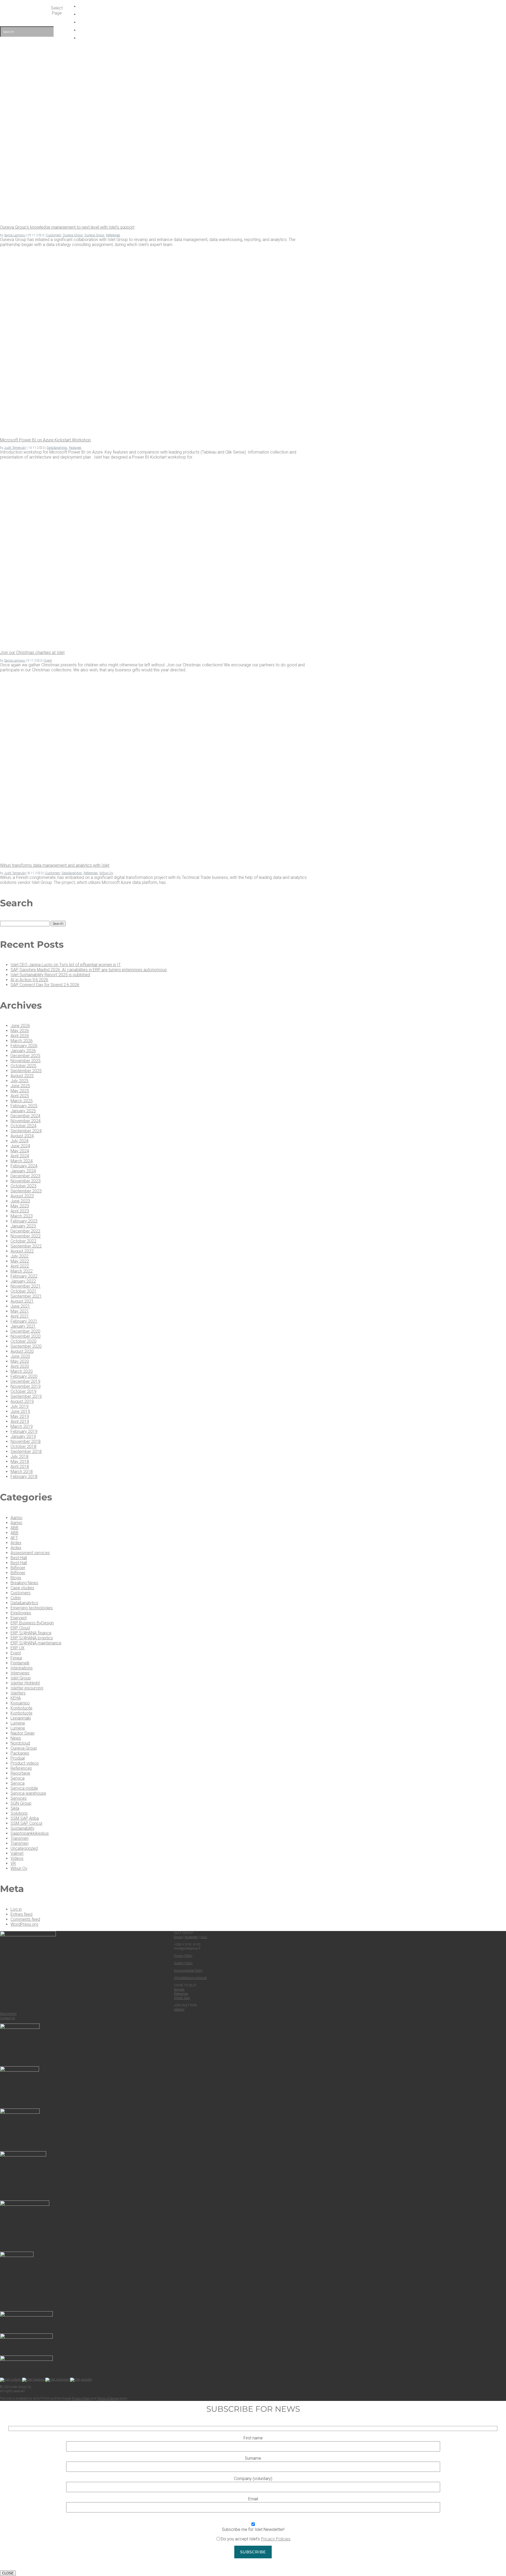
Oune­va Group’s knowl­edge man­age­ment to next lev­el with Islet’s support (67, 227)
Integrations (22, 1668)
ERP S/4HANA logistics (32, 1638)
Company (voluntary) (253, 2479)
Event (48, 661)
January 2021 (23, 1326)
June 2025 (20, 1086)
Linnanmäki (21, 1718)
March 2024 (22, 1161)
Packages (75, 448)
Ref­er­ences (181, 1994)
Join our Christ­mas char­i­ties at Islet (32, 653)
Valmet (17, 1853)
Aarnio (16, 1518)
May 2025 (20, 1091)
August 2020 (22, 1351)
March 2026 (22, 1041)
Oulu (204, 1937)
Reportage (20, 1773)
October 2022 (23, 1241)
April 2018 (20, 1467)
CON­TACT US (255, 30)
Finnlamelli (20, 1663)
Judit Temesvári (15, 448)
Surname (253, 2458)
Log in (16, 1909)
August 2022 (22, 1251)
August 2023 (22, 1196)
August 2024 (22, 1136)
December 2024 (25, 1116)
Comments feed (25, 1919)
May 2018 (20, 1462)
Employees (21, 1613)
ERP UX (18, 1648)
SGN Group (21, 1803)
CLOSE (8, 2573)
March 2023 (22, 1216)
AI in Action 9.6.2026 (29, 980)
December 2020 (25, 1331)
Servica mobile (24, 1788)
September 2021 (26, 1296)
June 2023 (20, 1201)
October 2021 (23, 1291)
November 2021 (26, 1286)
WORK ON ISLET (255, 14)
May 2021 (20, 1311)
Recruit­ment (8, 2014)
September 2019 (26, 1396)
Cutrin (16, 1598)
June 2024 (20, 1146)
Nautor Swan (23, 1733)
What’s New (182, 1998)
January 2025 (23, 1111)
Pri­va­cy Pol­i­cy (81, 2399)
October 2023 (23, 1186)
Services (19, 1798)
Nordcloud (20, 1743)
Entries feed (21, 1914)
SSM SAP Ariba (25, 1818)
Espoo (178, 1937)
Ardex (16, 1543)
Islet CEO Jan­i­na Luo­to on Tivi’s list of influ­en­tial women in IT (66, 965)
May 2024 (20, 1151)
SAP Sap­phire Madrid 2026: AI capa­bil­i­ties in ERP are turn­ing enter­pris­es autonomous (89, 970)
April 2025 (20, 1096)
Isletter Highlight (25, 1683)
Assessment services (30, 1553)
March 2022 (22, 1271)
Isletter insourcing (27, 1688)
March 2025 (22, 1101)
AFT (14, 1538)
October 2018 (23, 1446)
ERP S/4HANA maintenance (36, 1643)
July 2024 (20, 1141)
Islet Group (21, 1678)
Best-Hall (19, 1558)
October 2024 (23, 1126)
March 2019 (22, 1426)
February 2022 (24, 1276)
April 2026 (20, 1036)
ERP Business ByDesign (32, 1623)
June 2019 (20, 1411)
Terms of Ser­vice (108, 2399)
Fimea (16, 1658)
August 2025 (22, 1076)
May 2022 (20, 1261)
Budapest (191, 1937)
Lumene (18, 1723)
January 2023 (23, 1226)
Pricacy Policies (276, 2539)
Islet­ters (179, 2010)
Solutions (19, 1813)
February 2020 (24, 1376)
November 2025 (26, 1061)
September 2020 (26, 1346)
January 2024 (23, 1171)
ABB (14, 1528)
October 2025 (23, 1066)
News (16, 1738)
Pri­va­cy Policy (183, 1956)
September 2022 (26, 1246)
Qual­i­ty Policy (183, 1963)
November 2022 (26, 1236)
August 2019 (22, 1401)
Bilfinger (18, 1568)
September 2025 (26, 1071)
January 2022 (23, 1281)
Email (253, 2499)
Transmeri (20, 1838)
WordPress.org (24, 1924)
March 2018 (22, 1472)
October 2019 (23, 1391)
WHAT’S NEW (255, 6)
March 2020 (22, 1371)
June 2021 (20, 1306)
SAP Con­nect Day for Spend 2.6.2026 (45, 985)
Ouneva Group (73, 235)
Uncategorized (24, 1848)
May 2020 (20, 1361)
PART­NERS (255, 22)
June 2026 (20, 1026)
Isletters (18, 1693)
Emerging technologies (32, 1608)
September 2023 (26, 1191)
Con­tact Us (8, 2018)
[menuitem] (255, 38)
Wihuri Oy (106, 873)
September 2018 (26, 1451)
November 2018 (26, 1441)
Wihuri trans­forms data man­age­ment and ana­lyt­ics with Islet (55, 865)
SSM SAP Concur (26, 1823)
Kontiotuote (21, 1708)
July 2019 (20, 1406)
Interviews (20, 1673)
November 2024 (26, 1121)
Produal (18, 1758)
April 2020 (20, 1366)
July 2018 (20, 1456)
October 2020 (23, 1341)
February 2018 (24, 1477)
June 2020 (20, 1356)
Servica (18, 1778)
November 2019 (26, 1386)
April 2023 (20, 1211)
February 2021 (24, 1321)
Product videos (25, 1763)
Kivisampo (20, 1703)
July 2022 (20, 1256)
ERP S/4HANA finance (31, 1633)
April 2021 (20, 1316)
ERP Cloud (20, 1628)
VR (13, 1863)
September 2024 (26, 1131)
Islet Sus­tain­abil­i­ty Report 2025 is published (50, 975)
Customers (54, 235)
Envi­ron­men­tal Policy (188, 1971)
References (113, 235)
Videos (17, 1858)
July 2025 (20, 1081)
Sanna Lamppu (15, 235)
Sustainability (23, 1828)
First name (253, 2438)
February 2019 (24, 1431)
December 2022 (25, 1231)
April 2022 (20, 1266)
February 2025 (24, 1106)
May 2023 (20, 1206)
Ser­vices (179, 1990)
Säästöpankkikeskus (30, 1833)
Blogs (16, 1578)
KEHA (16, 1698)
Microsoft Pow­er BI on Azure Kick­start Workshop (45, 440)
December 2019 (25, 1381)
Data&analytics (57, 448)
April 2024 (20, 1156)
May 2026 (20, 1031)
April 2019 (20, 1421)
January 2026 (23, 1051)
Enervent (19, 1618)
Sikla (15, 1808)
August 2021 (22, 1301)
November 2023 (26, 1181)
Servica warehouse (28, 1793)
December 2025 (25, 1056)
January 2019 (23, 1436)
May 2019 (20, 1416)
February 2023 (24, 1221)
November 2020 (26, 1336)
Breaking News (24, 1583)
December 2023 (25, 1176)
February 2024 (24, 1166)
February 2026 (24, 1046)
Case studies (22, 1588)
